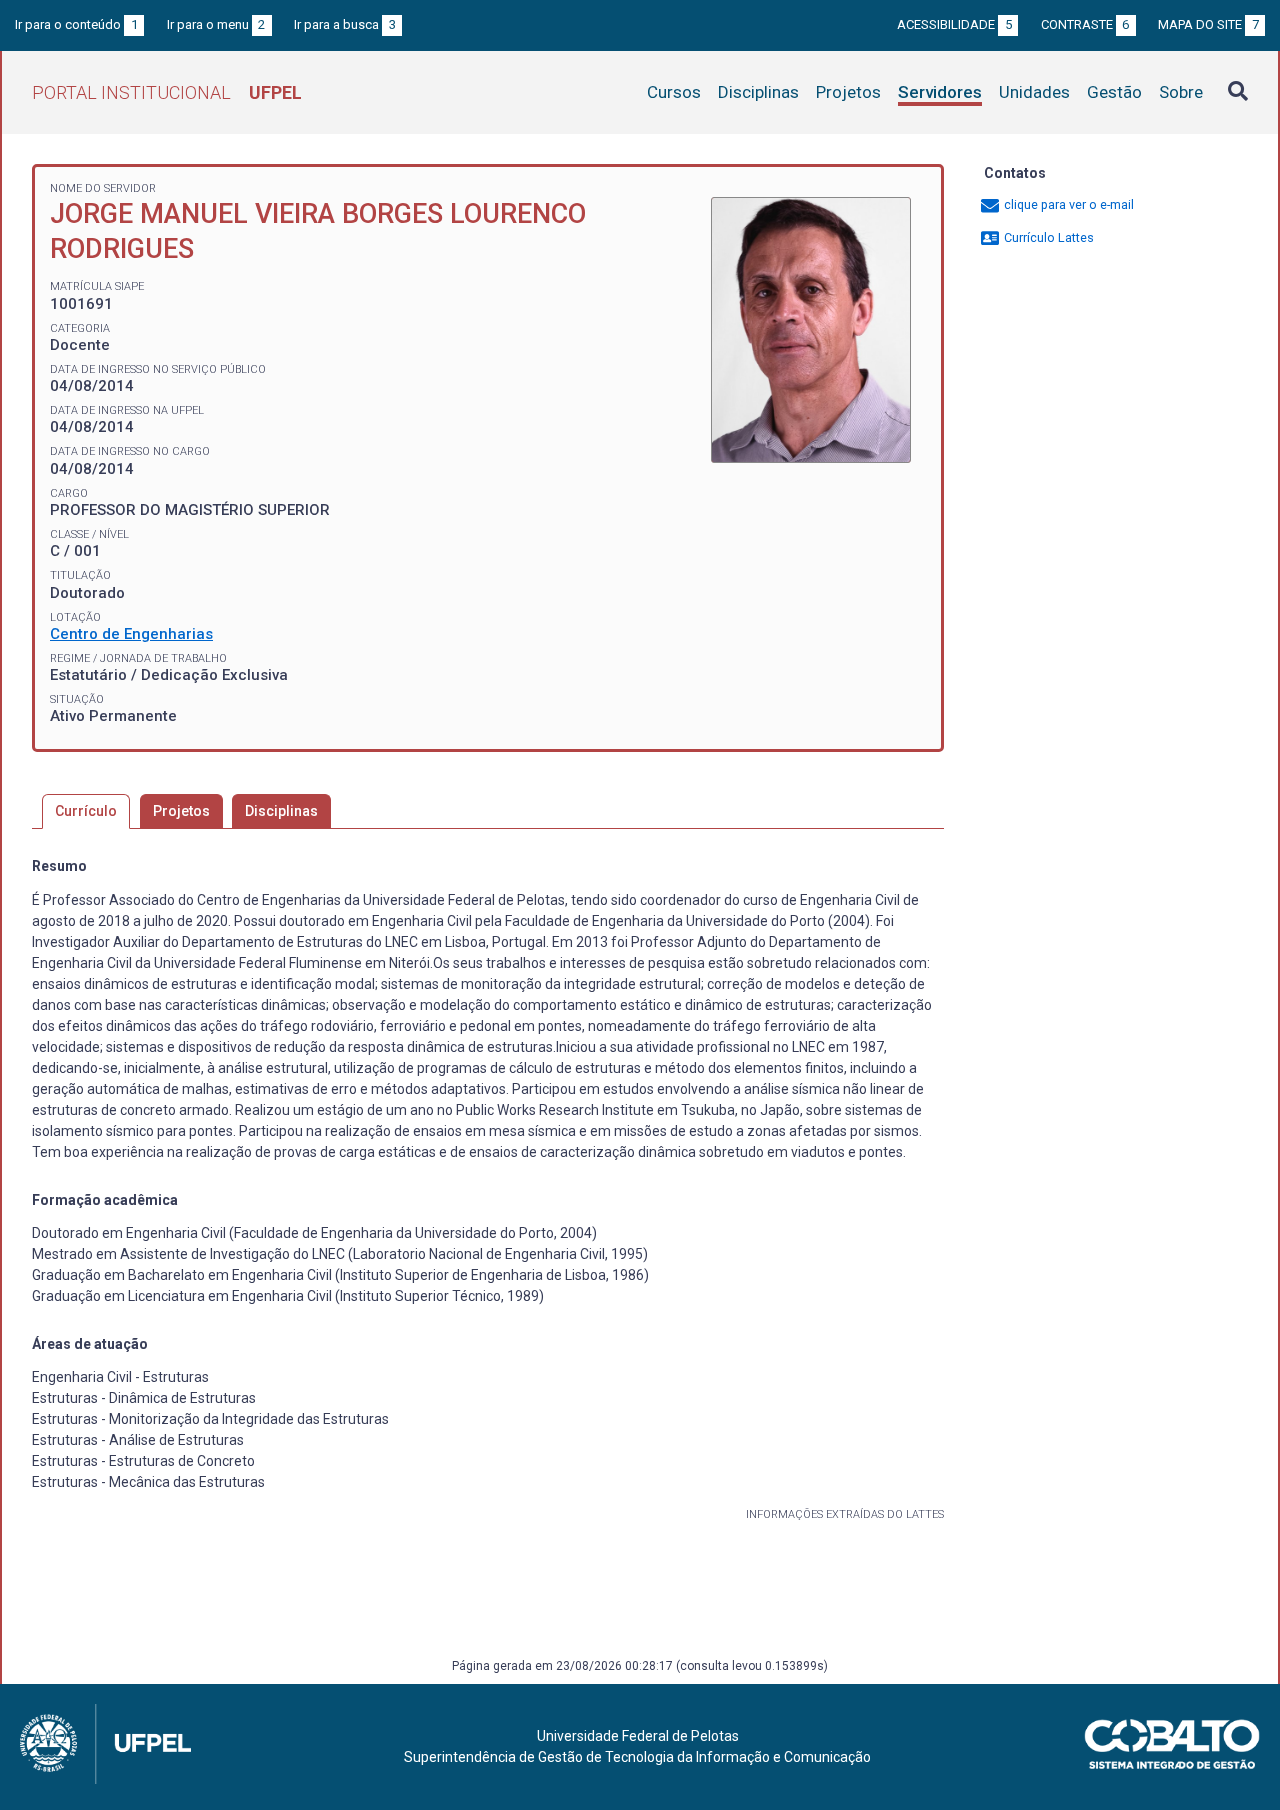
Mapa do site (1208, 24)
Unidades (1034, 92)
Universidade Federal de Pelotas (638, 1736)
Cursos (674, 92)
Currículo (86, 811)
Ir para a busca (345, 24)
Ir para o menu (216, 24)
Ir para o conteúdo (76, 24)
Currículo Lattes (1047, 237)
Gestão (1114, 92)
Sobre (1181, 92)
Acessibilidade (954, 24)
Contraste (1085, 24)
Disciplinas (758, 92)
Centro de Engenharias (131, 634)
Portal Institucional (167, 92)
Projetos (848, 92)
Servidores (940, 92)
